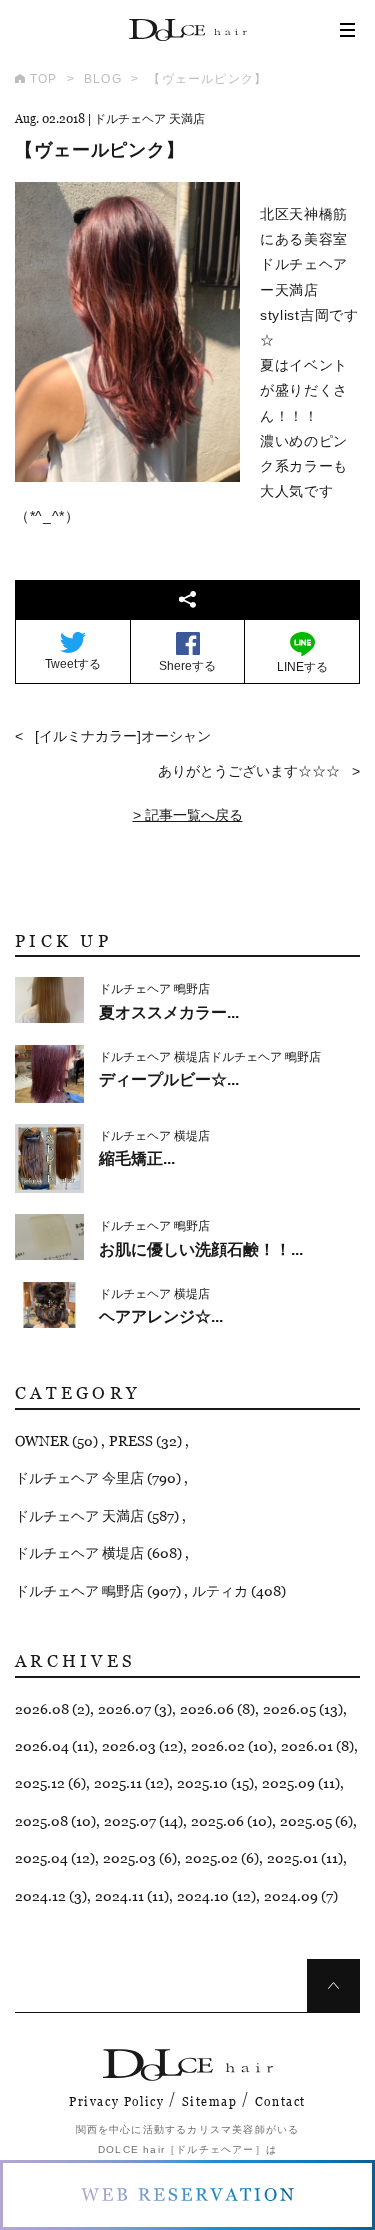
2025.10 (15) (215, 1783)
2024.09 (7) (301, 1896)
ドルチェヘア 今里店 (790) (99, 1478)
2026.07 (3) (135, 1709)
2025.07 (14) (143, 1821)
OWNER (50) (58, 1441)
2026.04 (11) (54, 1746)
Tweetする (73, 664)
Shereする (187, 666)
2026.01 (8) (317, 1746)
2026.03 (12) (142, 1746)
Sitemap (210, 2102)
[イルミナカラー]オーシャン (123, 736)
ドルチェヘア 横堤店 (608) (100, 1553)
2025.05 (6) (316, 1821)
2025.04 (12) (55, 1858)
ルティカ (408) (239, 1591)
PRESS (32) (147, 1441)
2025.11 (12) (131, 1783)
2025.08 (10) (55, 1821)
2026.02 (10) (232, 1746)
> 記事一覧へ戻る (188, 815)
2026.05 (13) (303, 1709)
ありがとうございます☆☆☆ (249, 771)
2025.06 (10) (231, 1821)
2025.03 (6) (140, 1858)
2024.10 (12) (216, 1896)
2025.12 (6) (50, 1783)
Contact (280, 2102)
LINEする (302, 667)
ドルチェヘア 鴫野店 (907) (99, 1591)
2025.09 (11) (301, 1783)
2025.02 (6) (222, 1858)
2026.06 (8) (217, 1709)
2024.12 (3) (51, 1896)
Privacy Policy (116, 2102)
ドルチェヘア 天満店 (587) (98, 1516)
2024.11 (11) (132, 1896)
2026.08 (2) (52, 1709)
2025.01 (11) (305, 1858)
